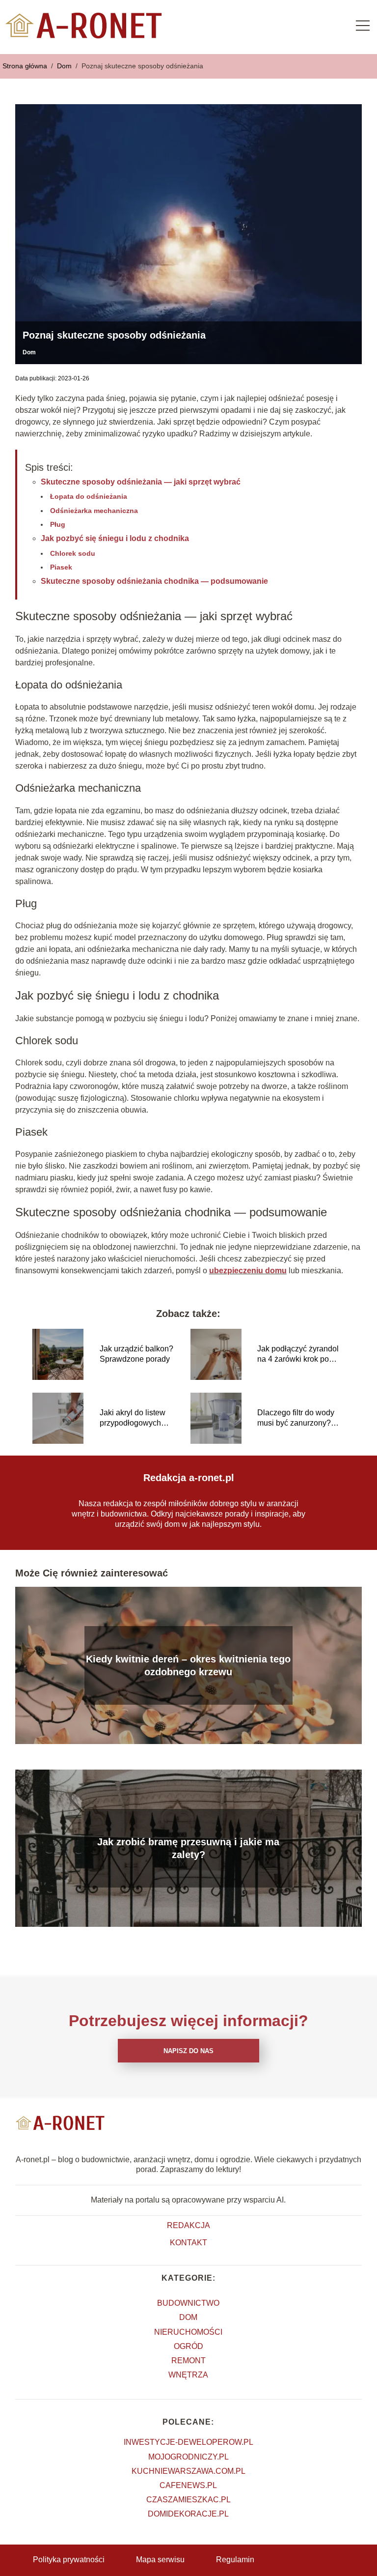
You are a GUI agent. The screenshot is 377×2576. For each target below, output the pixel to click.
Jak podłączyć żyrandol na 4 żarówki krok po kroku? (298, 1355)
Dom (65, 66)
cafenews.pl (188, 2485)
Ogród (188, 2346)
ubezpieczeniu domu (248, 1271)
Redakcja (188, 2225)
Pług (58, 524)
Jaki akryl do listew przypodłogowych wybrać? (133, 1418)
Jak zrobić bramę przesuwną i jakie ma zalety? (188, 1848)
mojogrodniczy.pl (188, 2457)
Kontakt (188, 2243)
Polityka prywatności (69, 2560)
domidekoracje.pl (188, 2514)
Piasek (61, 567)
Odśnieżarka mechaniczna (94, 511)
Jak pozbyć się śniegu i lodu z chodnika (115, 538)
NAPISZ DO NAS (188, 2051)
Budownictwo (188, 2303)
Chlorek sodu (73, 553)
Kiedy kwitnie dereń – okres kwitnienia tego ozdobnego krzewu (188, 1665)
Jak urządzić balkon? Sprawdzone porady (136, 1354)
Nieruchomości (188, 2332)
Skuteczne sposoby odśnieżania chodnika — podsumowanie (154, 581)
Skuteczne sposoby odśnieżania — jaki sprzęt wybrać (141, 482)
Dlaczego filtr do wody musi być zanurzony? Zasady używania (296, 1418)
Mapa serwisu (160, 2560)
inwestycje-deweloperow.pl (188, 2442)
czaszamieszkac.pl (188, 2500)
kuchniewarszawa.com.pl (188, 2471)
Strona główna (26, 66)
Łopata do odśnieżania (89, 496)
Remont (188, 2361)
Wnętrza (188, 2375)
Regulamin (235, 2560)
